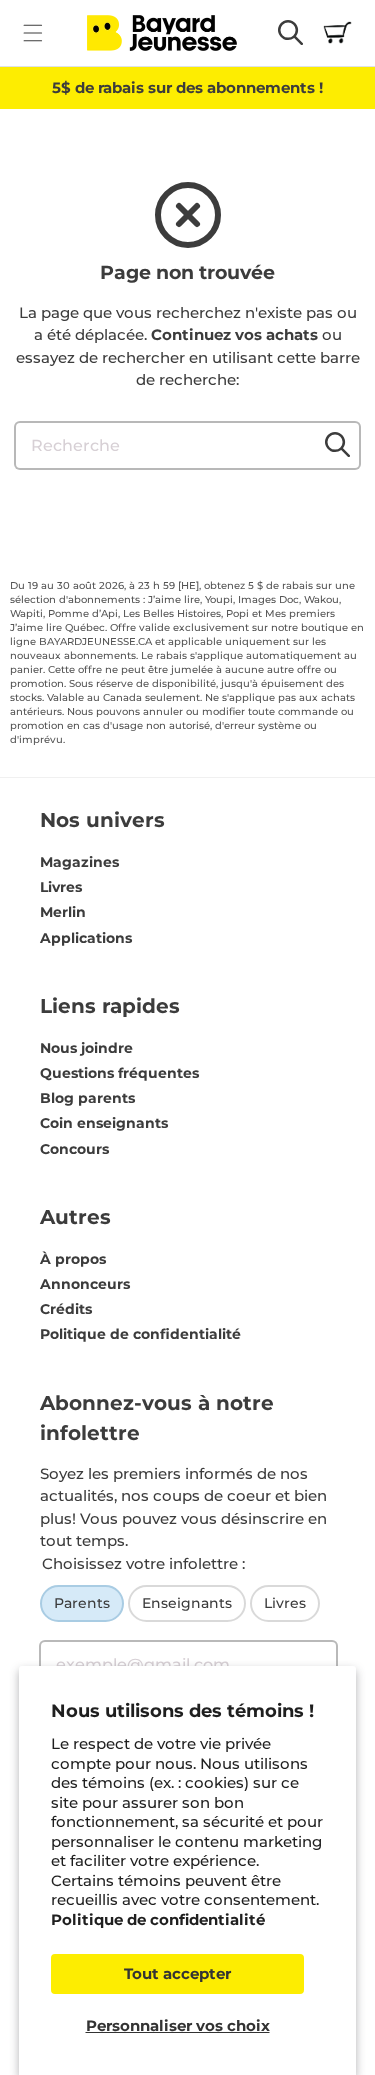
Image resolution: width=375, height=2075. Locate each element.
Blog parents (87, 1098)
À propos (73, 1259)
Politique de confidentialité (158, 1919)
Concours (74, 1149)
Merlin (63, 912)
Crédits (66, 1309)
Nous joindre (86, 1048)
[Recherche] (337, 445)
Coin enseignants (104, 1123)
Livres (61, 887)
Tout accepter (177, 1973)
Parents (82, 1603)
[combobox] (187, 445)
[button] (32, 32)
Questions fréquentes (119, 1073)
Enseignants (187, 1603)
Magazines (79, 862)
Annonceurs (85, 1284)
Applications (86, 938)
